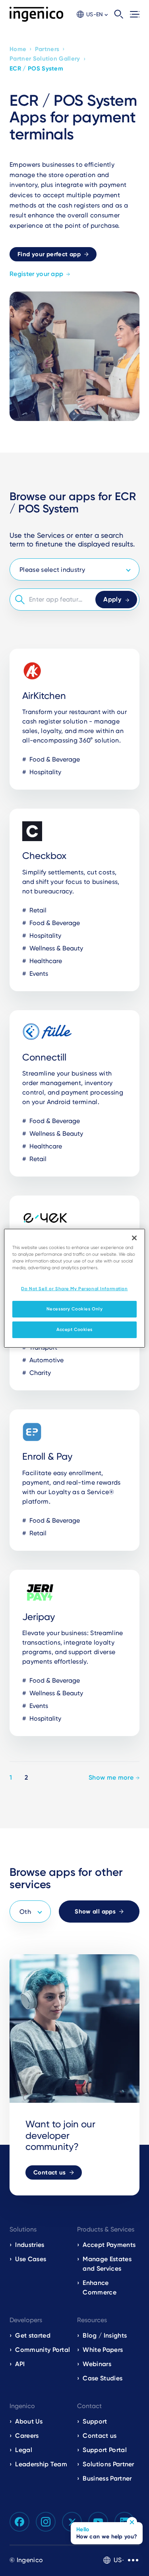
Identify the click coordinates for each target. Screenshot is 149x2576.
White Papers (103, 2350)
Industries (30, 2245)
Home (18, 49)
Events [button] (38, 974)
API (20, 2364)
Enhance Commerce (100, 2288)
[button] (92, 14)
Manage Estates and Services (107, 2264)
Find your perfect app (49, 254)
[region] (74, 1288)
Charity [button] (39, 1373)
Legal (24, 2450)
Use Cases (31, 2259)
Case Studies (103, 2378)
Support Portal (104, 2450)
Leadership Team (41, 2464)
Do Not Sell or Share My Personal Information (74, 1289)
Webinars (97, 2364)
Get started (33, 2335)
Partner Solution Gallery (45, 59)
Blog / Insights (105, 2335)
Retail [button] (37, 910)
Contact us (50, 2172)
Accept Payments (109, 2245)
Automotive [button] (46, 1360)
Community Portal (43, 2350)
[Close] (134, 1238)
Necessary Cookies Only (75, 1309)
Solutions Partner (108, 2464)
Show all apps (95, 1912)
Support (95, 2421)
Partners (47, 49)
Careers (27, 2436)
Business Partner (107, 2478)
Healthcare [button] (45, 961)
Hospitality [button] (45, 772)
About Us (29, 2421)
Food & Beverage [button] (54, 759)
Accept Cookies (74, 1329)
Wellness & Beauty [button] (55, 948)
